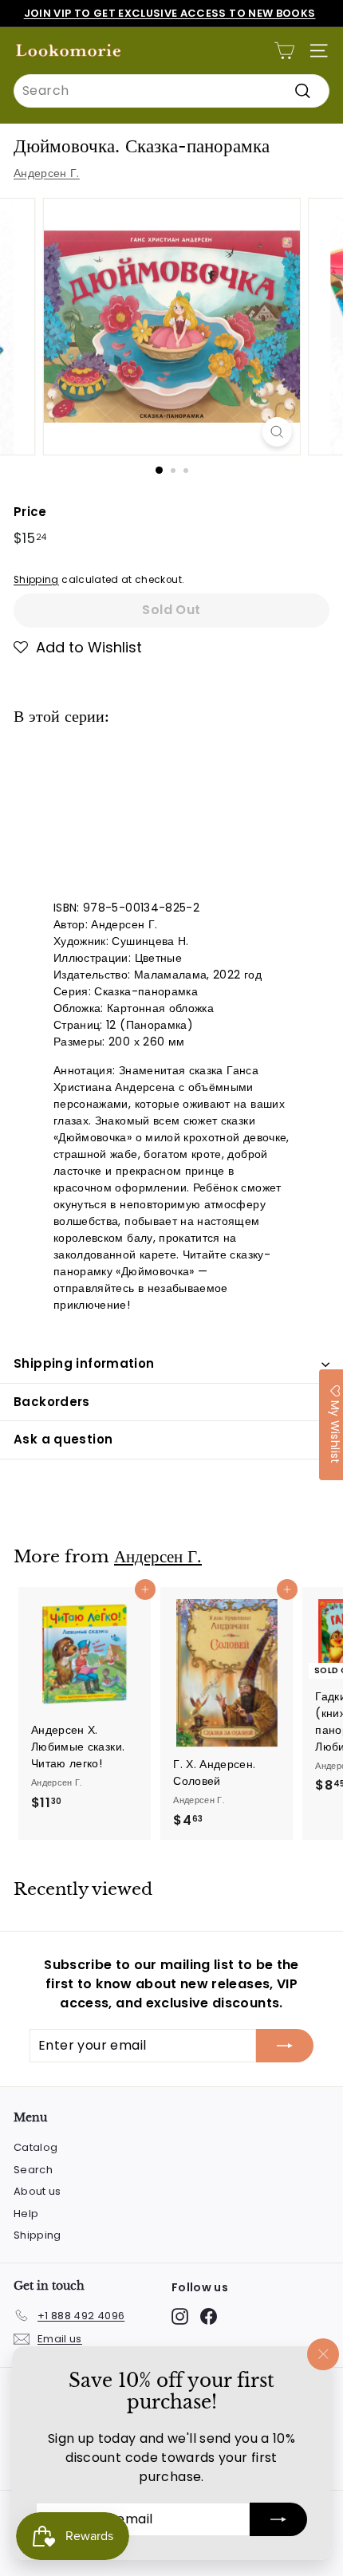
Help (26, 2214)
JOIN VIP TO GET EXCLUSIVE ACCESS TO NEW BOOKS (170, 13)
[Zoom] (276, 432)
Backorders (52, 1402)
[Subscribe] (278, 2519)
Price (30, 512)
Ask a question (63, 1439)
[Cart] (284, 51)
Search (33, 2170)
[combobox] (171, 91)
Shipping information (84, 1363)
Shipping (36, 580)
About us (37, 2191)
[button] (78, 648)
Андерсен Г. (47, 173)
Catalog (35, 2147)
